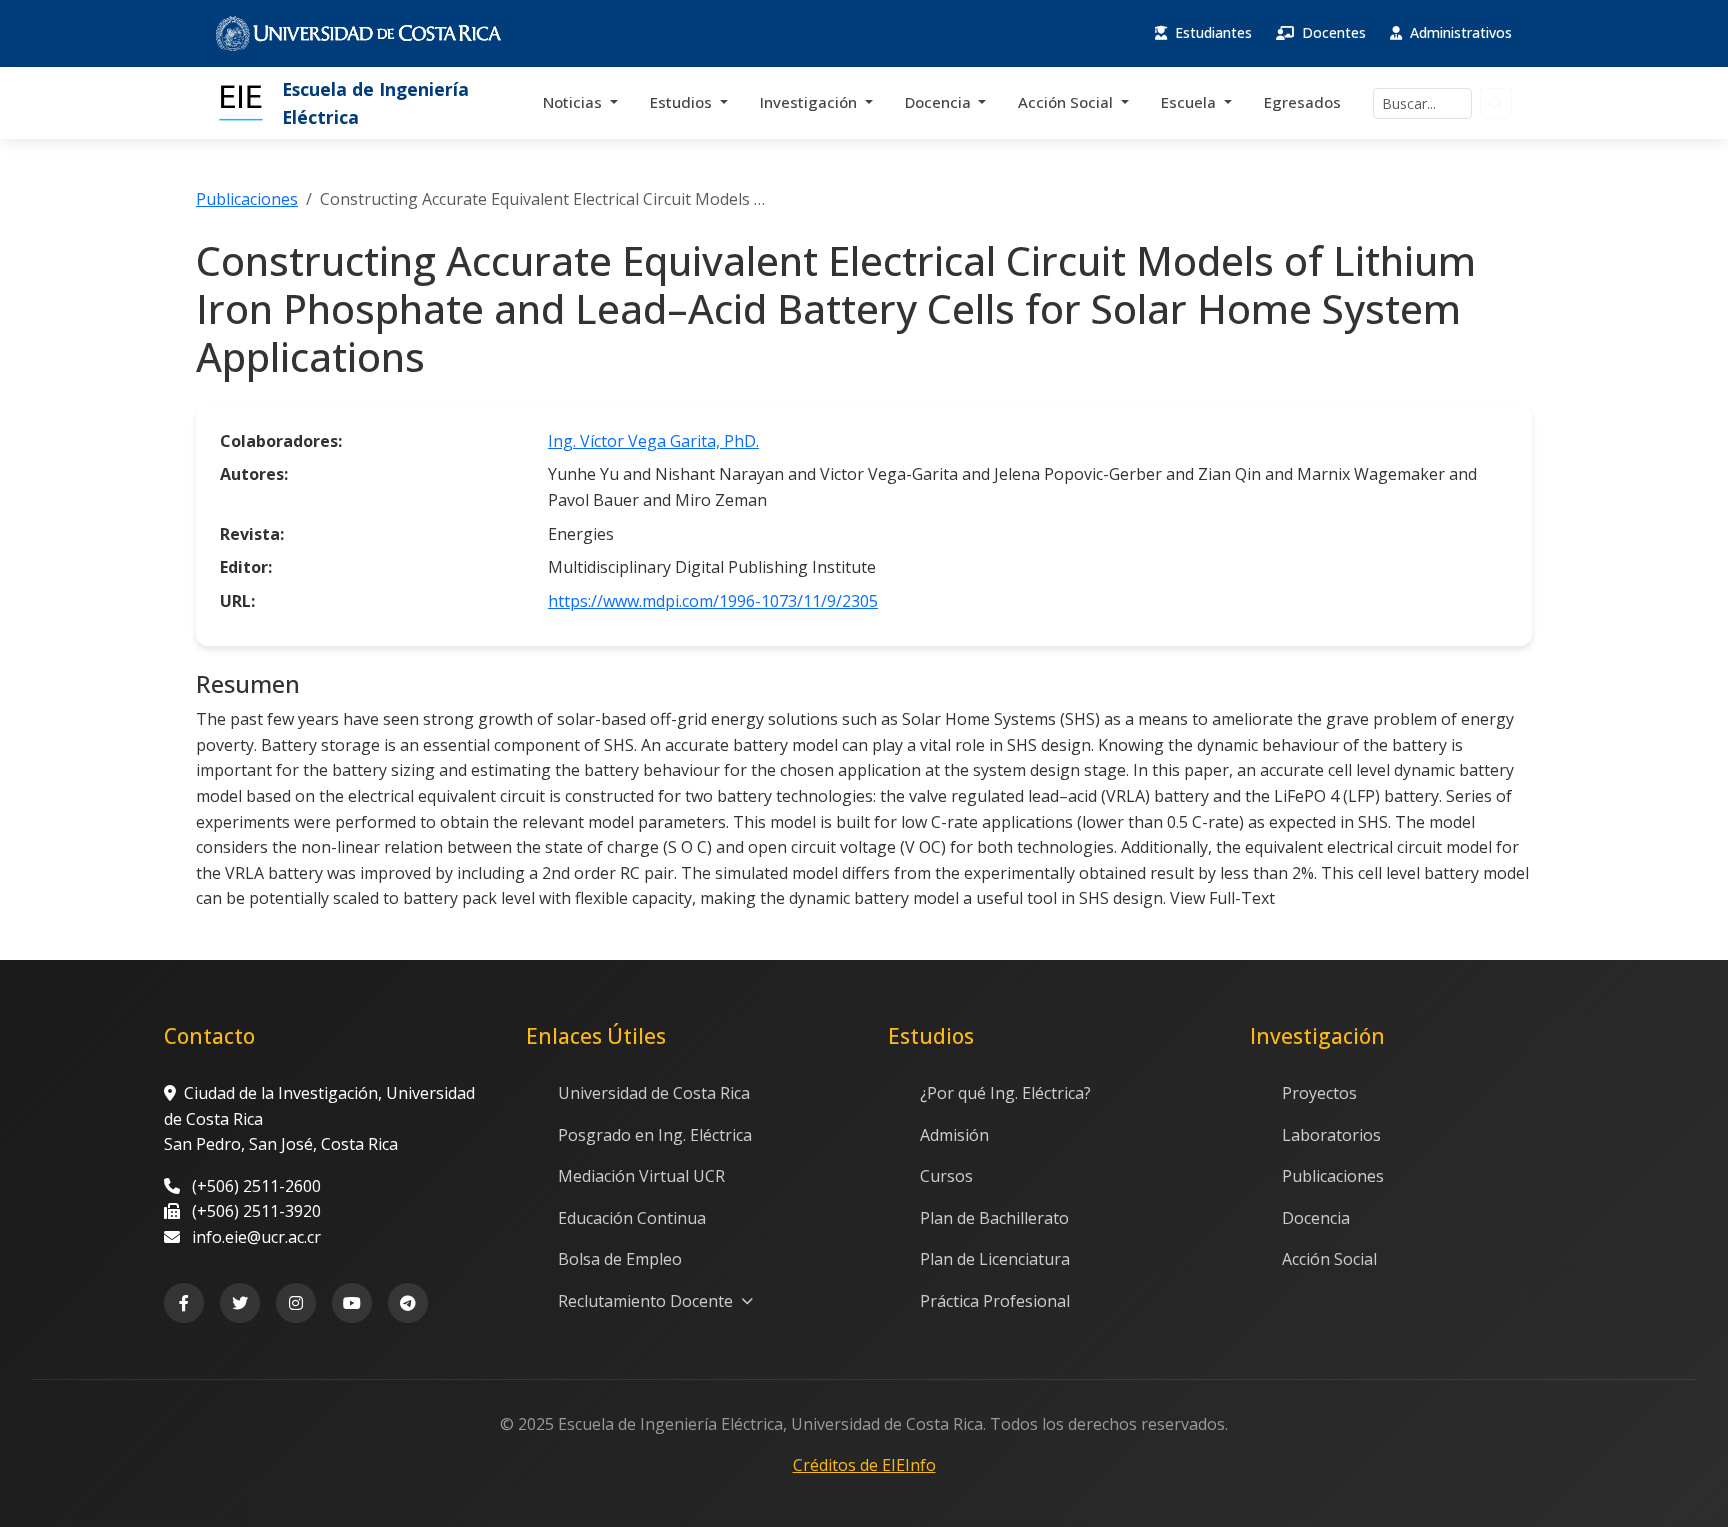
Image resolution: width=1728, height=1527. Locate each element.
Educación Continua (632, 1218)
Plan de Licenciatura (995, 1259)
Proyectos (1319, 1093)
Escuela (1190, 102)
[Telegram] (408, 1303)
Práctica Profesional (995, 1301)
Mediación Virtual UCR (641, 1176)
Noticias (574, 102)
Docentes (1332, 32)
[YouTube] (352, 1303)
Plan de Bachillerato (994, 1218)
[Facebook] (184, 1303)
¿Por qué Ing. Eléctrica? (1005, 1093)
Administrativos (1459, 32)
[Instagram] (296, 1303)
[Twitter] (240, 1303)
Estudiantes (1211, 32)
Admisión (954, 1135)
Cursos (946, 1176)
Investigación (810, 102)
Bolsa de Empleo (620, 1259)
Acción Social (1067, 102)
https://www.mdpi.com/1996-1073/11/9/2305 (713, 601)
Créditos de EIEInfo (864, 1465)
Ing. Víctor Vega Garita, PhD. (653, 441)
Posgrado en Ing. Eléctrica (655, 1135)
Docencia (940, 102)
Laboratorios (1331, 1135)
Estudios (683, 102)
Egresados (1302, 102)
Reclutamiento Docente (647, 1301)
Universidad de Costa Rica (654, 1093)
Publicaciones (247, 199)
